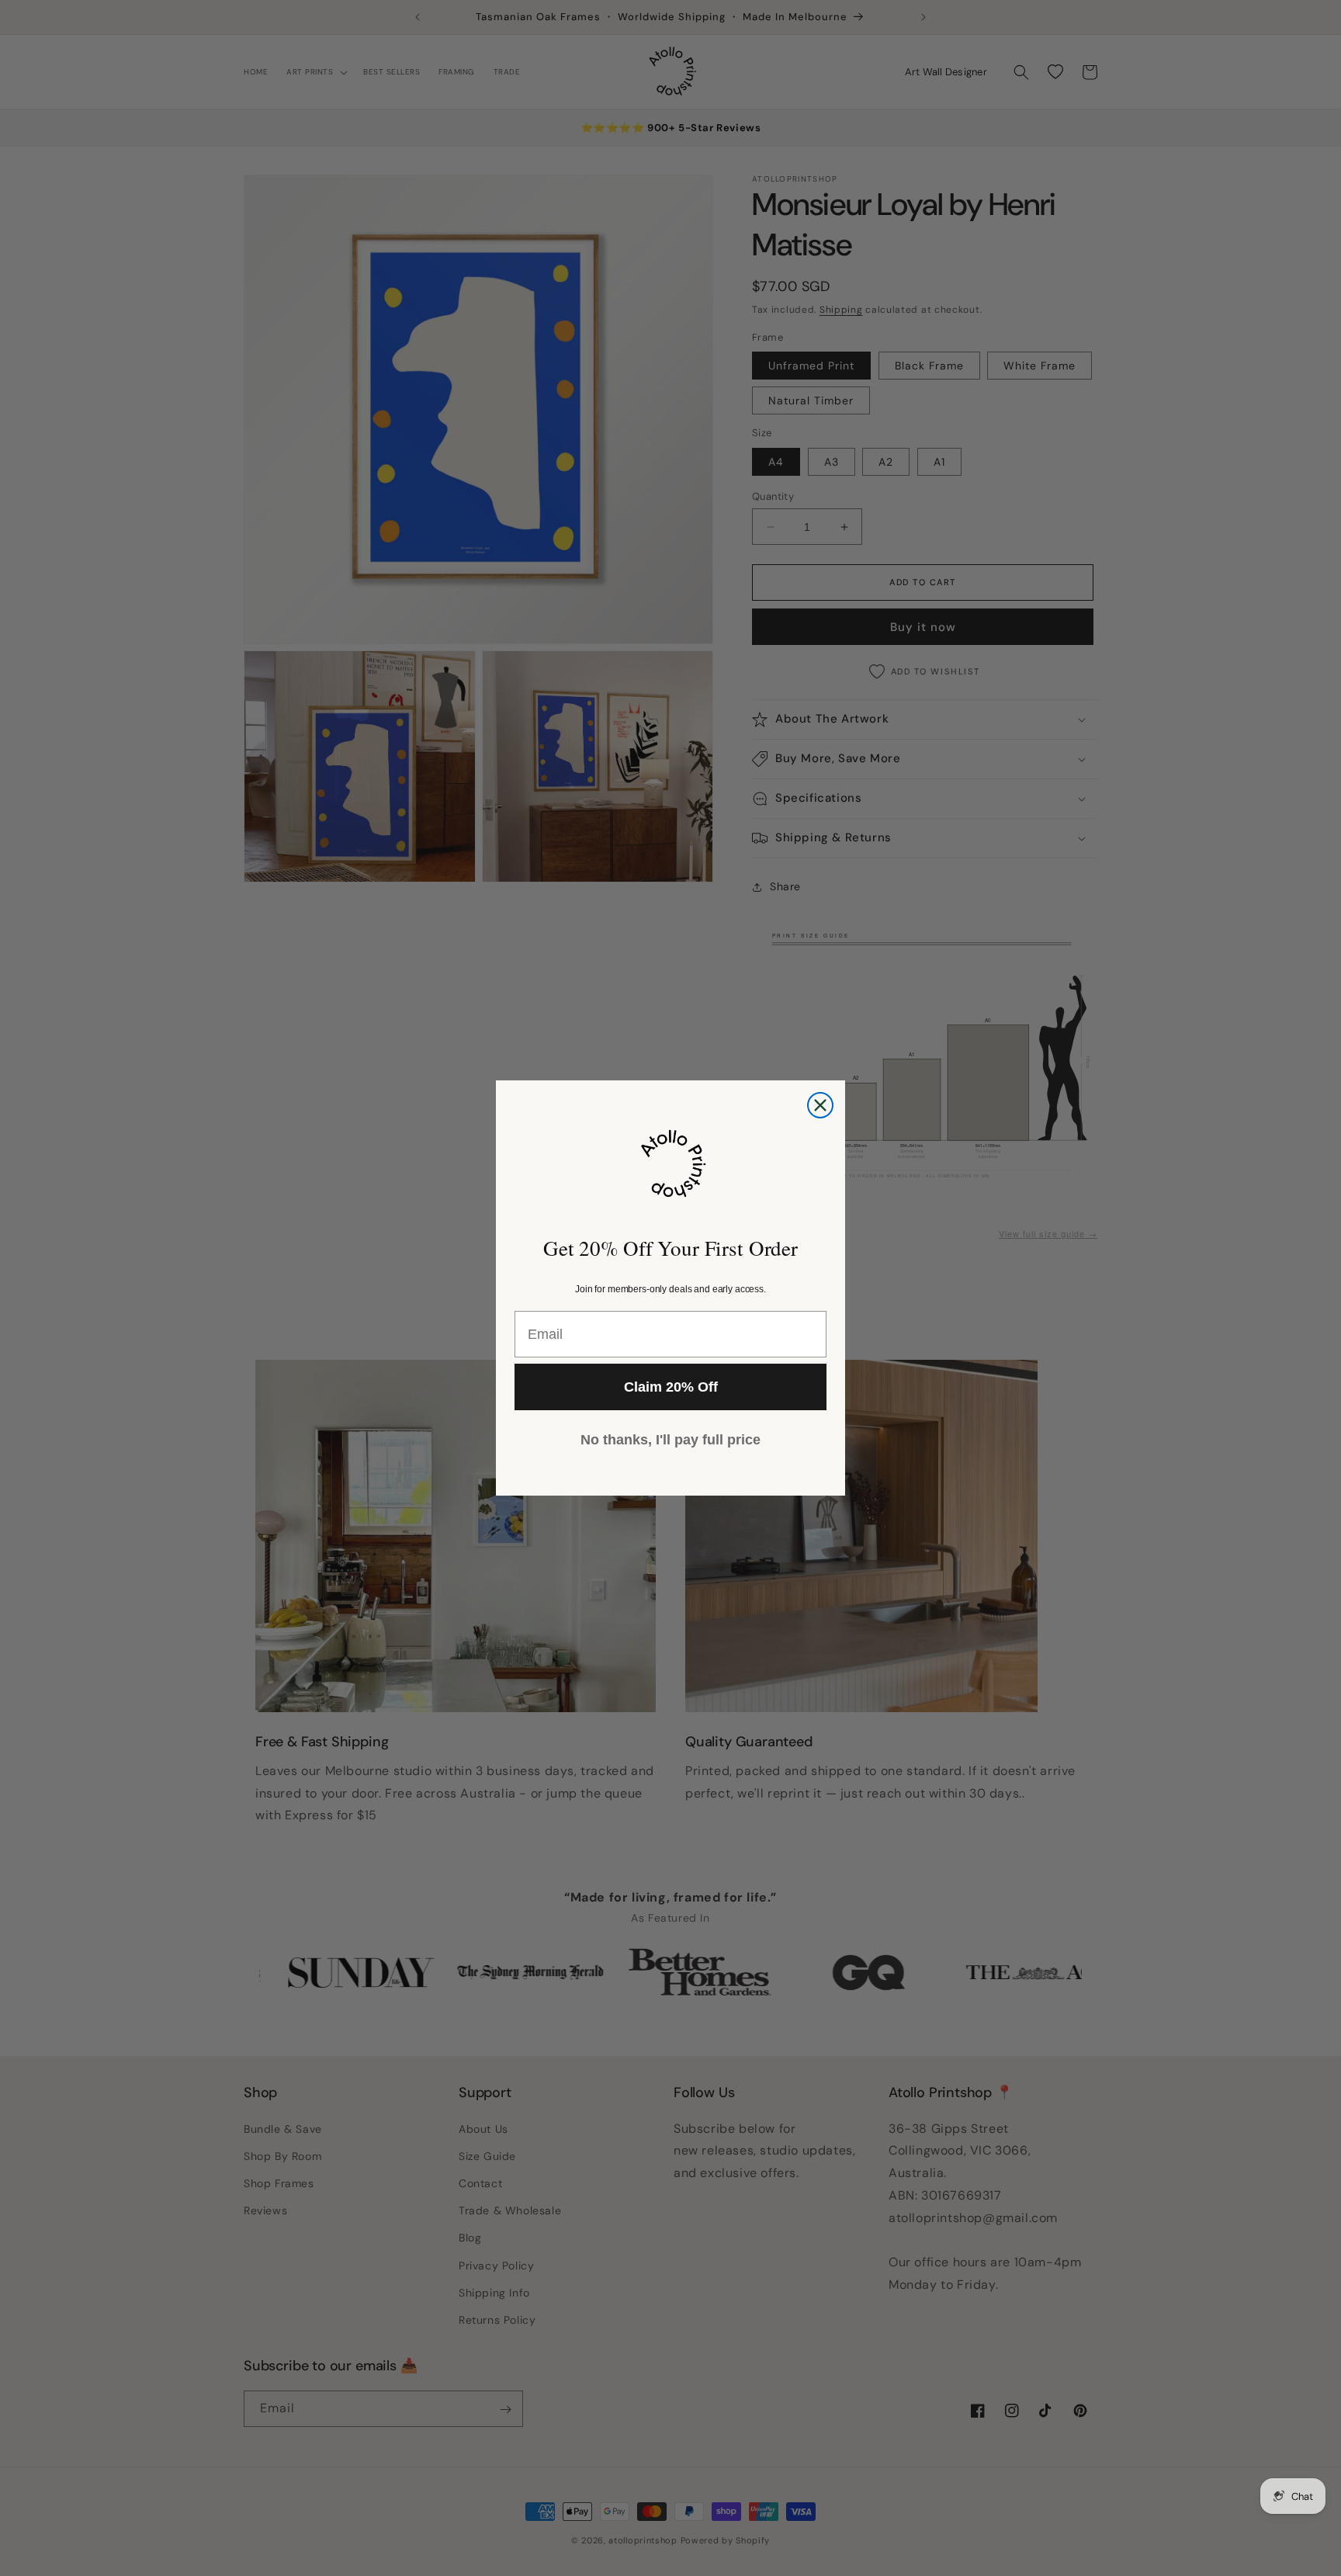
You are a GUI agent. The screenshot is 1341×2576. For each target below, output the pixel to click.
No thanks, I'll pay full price (670, 1440)
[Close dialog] (820, 1105)
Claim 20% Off (671, 1387)
